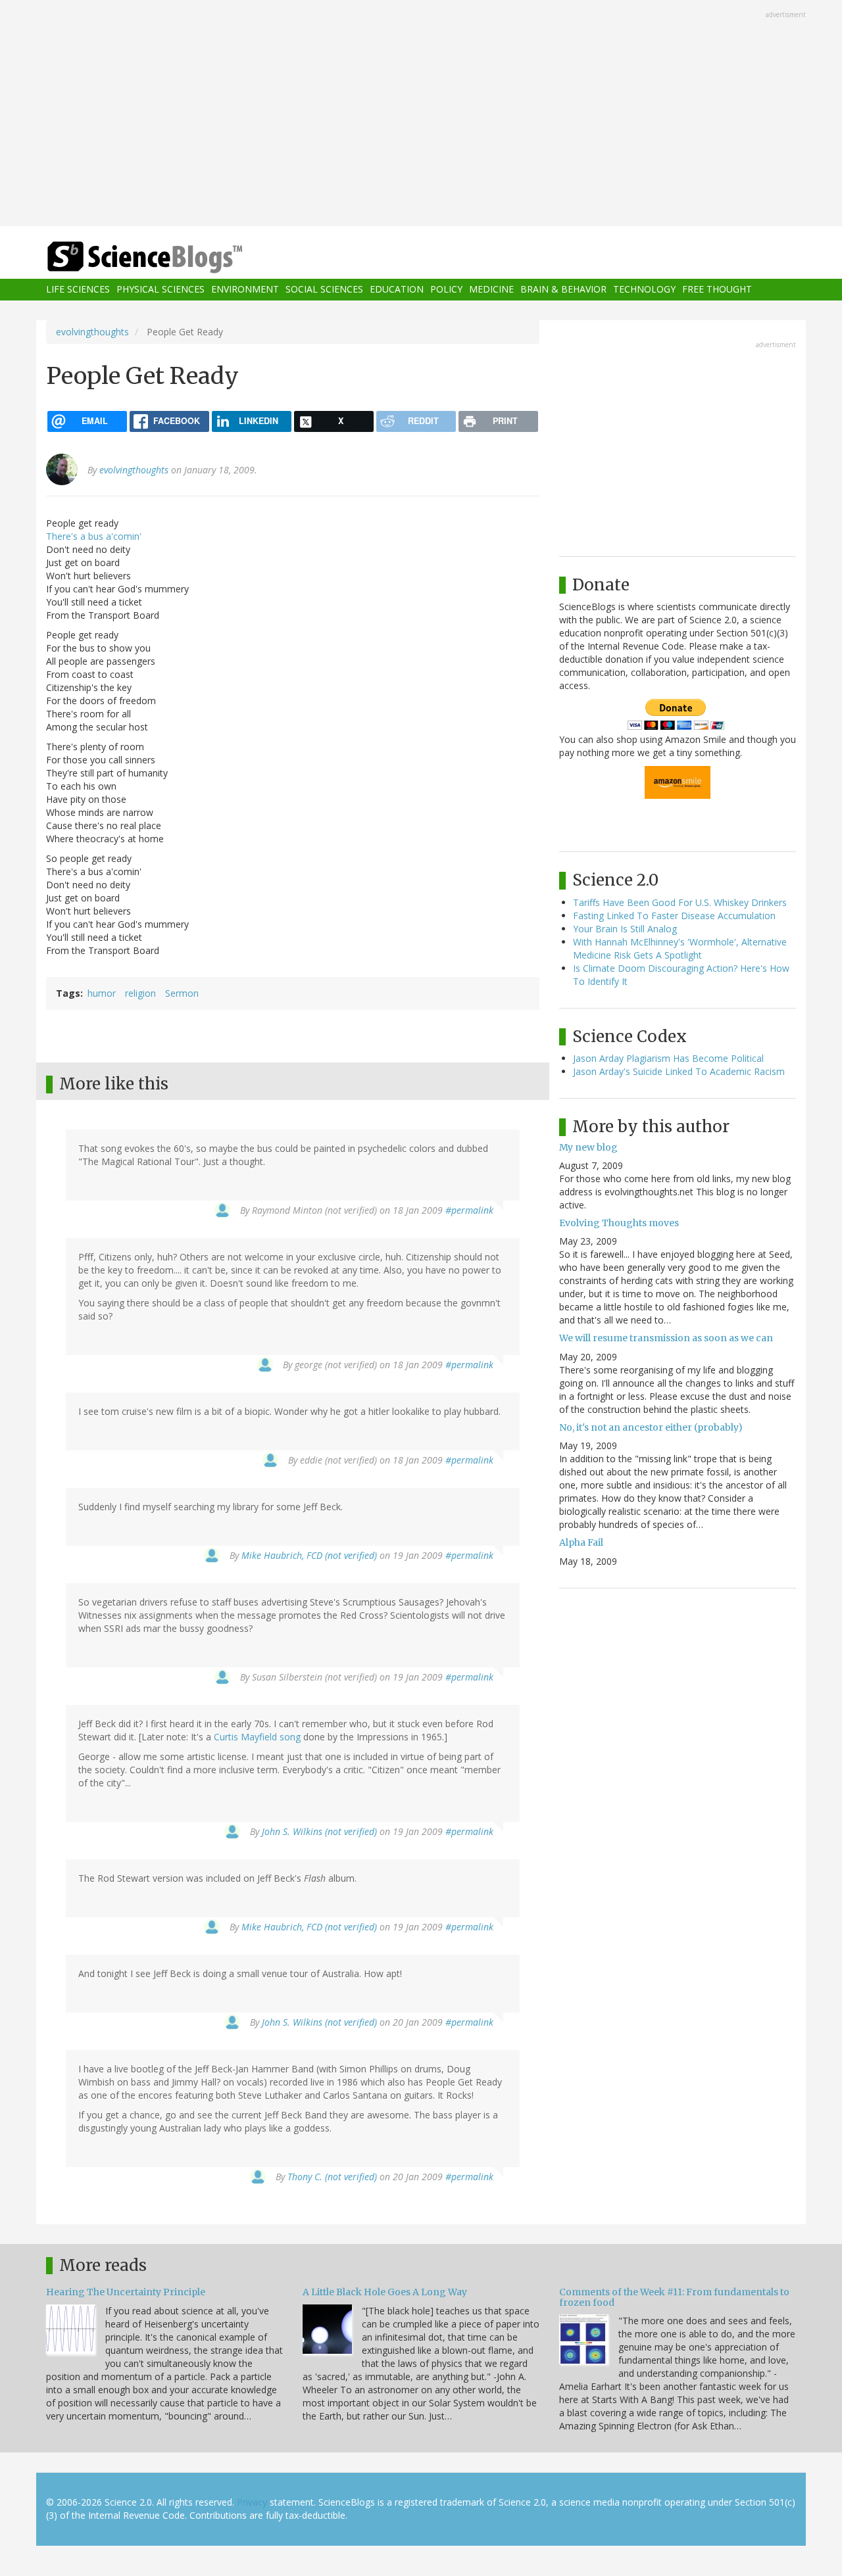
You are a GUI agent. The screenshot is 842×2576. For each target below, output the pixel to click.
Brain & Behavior (563, 290)
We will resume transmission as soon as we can (666, 1338)
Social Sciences (324, 290)
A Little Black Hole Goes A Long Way (385, 2292)
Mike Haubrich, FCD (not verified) (309, 1555)
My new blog (588, 1147)
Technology (644, 290)
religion (140, 993)
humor (102, 993)
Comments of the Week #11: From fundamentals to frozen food (674, 2297)
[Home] (171, 257)
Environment (245, 290)
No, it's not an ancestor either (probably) (651, 1427)
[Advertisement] (421, 114)
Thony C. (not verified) (332, 2177)
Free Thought (717, 290)
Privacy (252, 2502)
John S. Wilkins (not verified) (319, 1831)
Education (397, 290)
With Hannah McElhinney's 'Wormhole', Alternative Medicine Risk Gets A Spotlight (680, 948)
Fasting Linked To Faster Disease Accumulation (674, 916)
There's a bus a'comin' (94, 536)
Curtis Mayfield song (257, 1737)
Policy (446, 290)
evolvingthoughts (92, 332)
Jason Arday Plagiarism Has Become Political (668, 1058)
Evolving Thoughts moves (619, 1223)
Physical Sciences (161, 290)
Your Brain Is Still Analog (625, 929)
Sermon (182, 993)
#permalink (469, 1210)
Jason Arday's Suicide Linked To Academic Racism (679, 1071)
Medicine (491, 290)
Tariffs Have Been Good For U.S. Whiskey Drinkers (680, 902)
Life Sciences (78, 290)
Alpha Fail (581, 1542)
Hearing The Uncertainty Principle (126, 2292)
